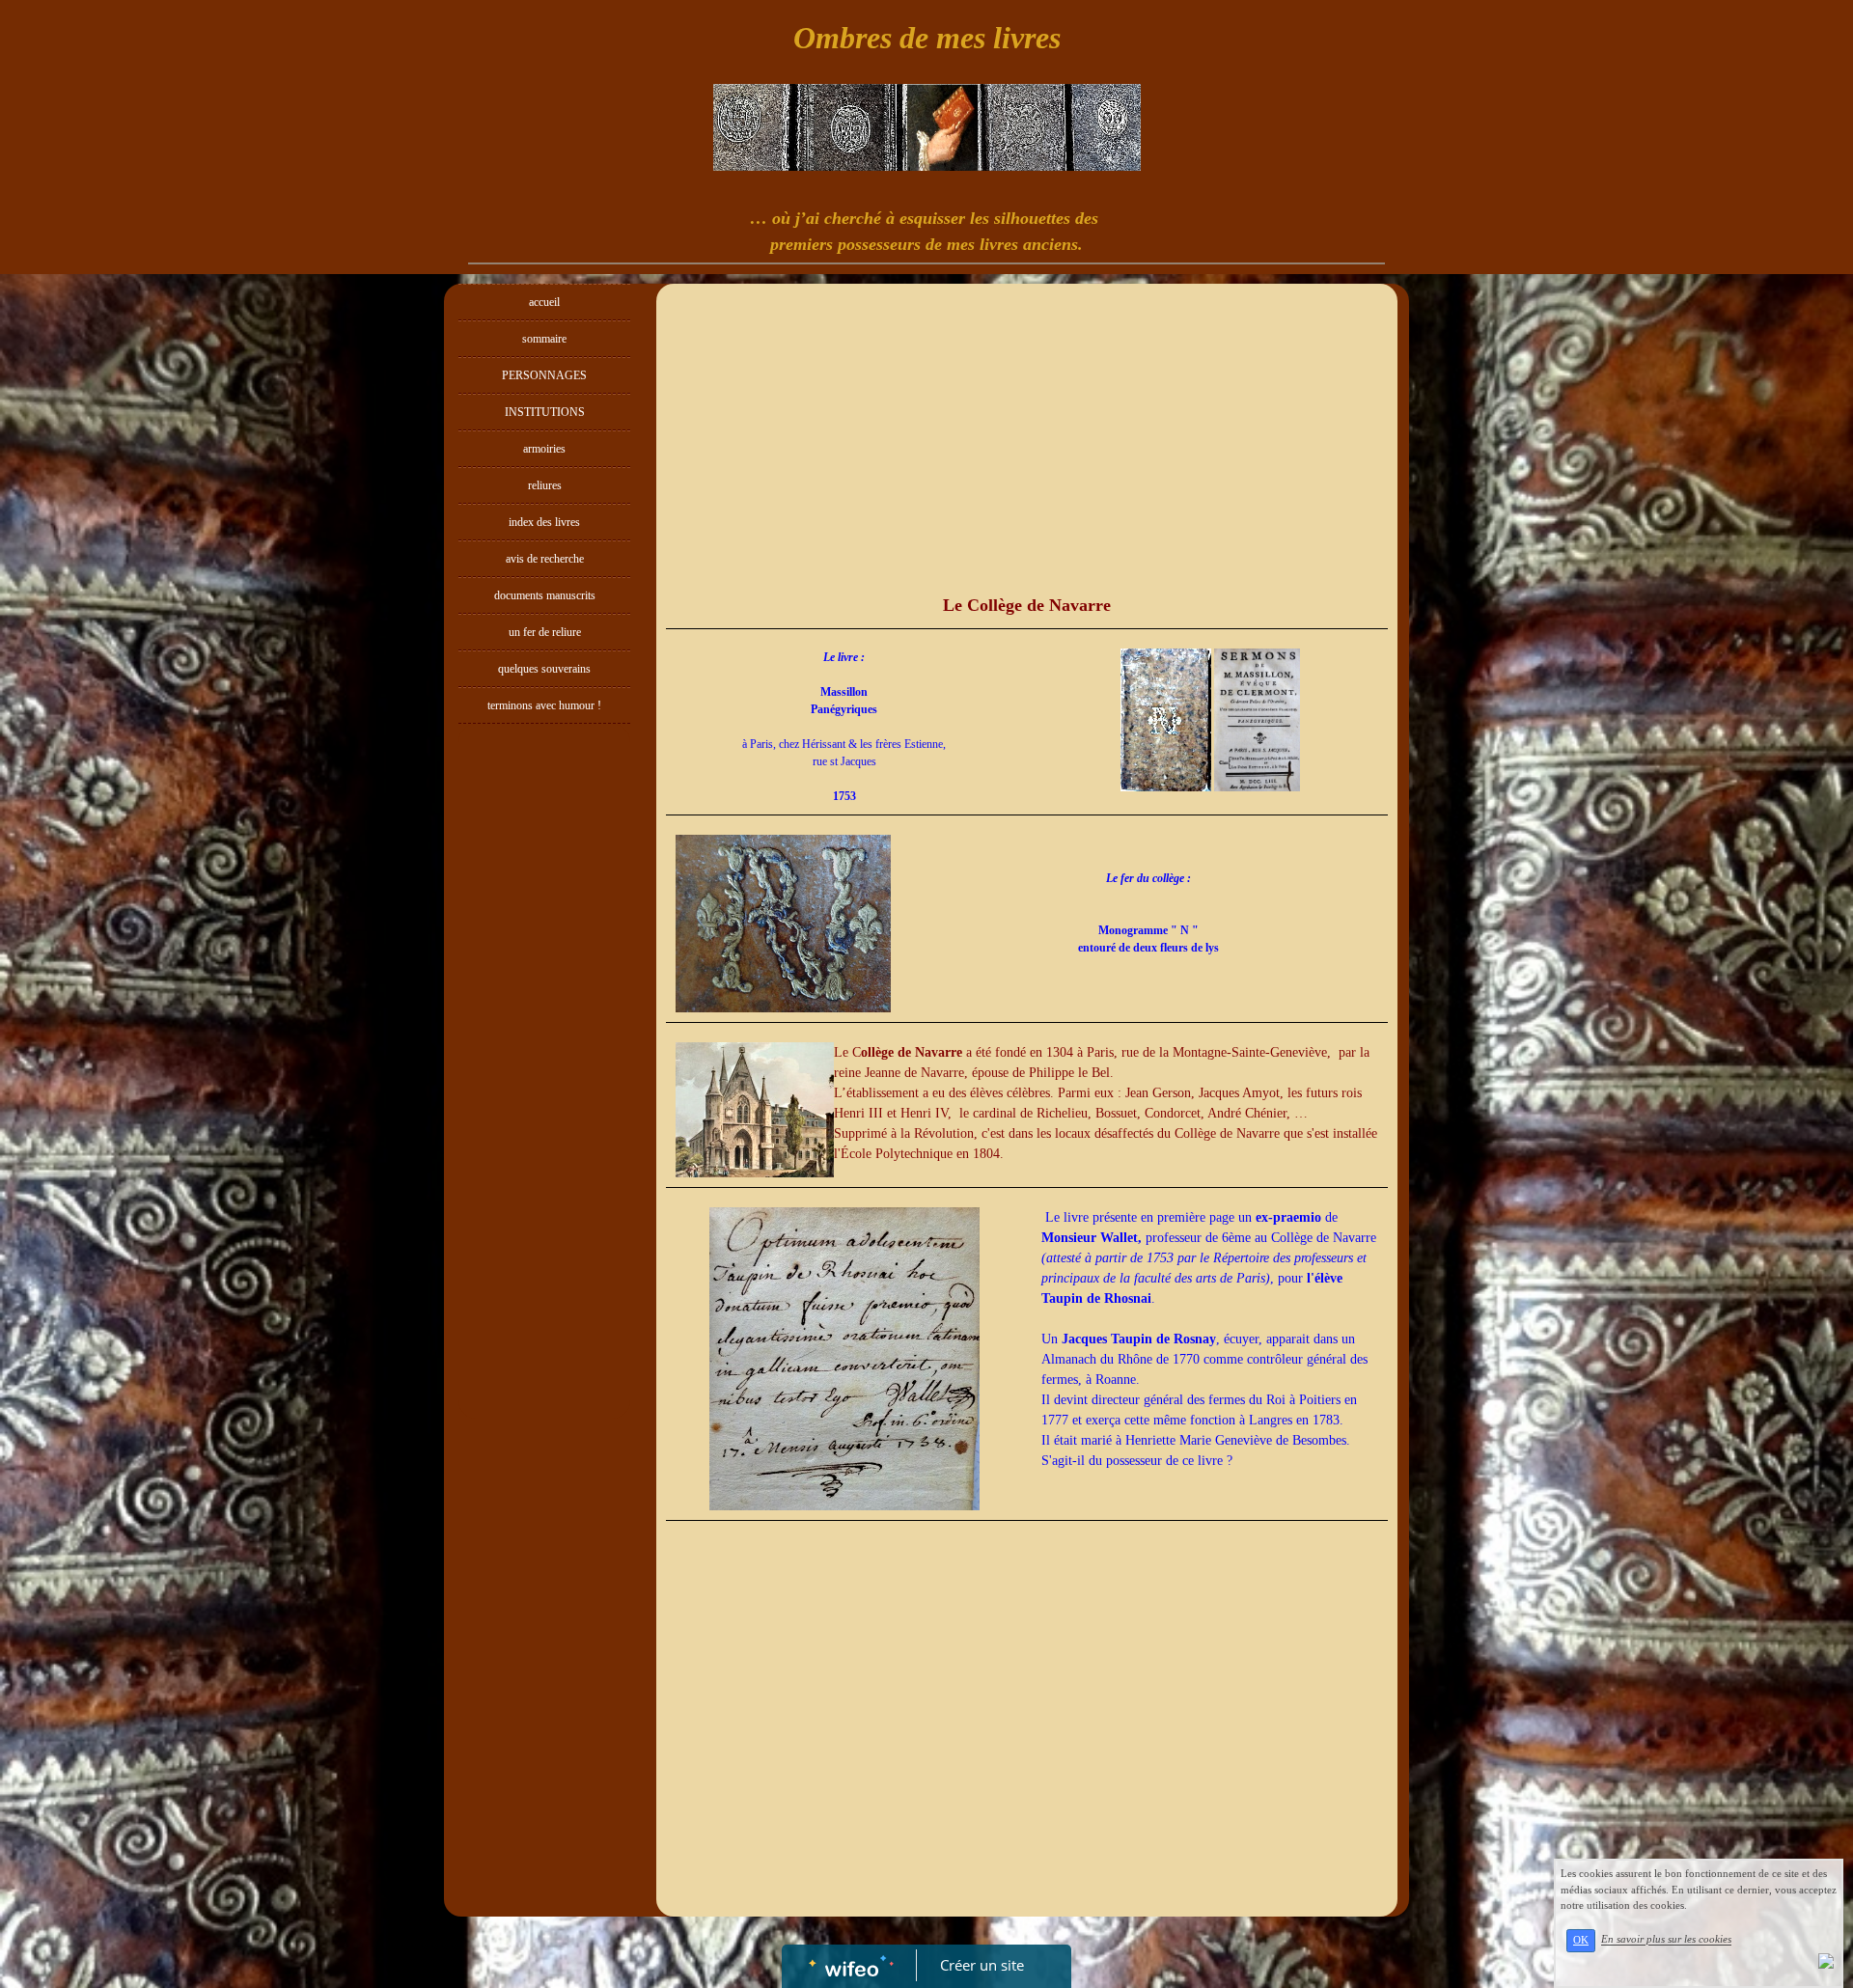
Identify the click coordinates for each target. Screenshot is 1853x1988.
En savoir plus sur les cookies (1666, 1940)
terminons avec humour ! (544, 705)
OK (1581, 1940)
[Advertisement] (544, 1119)
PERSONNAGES (544, 375)
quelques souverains (544, 669)
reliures (545, 485)
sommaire (544, 339)
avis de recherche (545, 559)
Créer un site (982, 1965)
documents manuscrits (545, 595)
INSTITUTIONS (545, 412)
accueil (544, 302)
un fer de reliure (545, 632)
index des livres (544, 522)
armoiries (544, 449)
